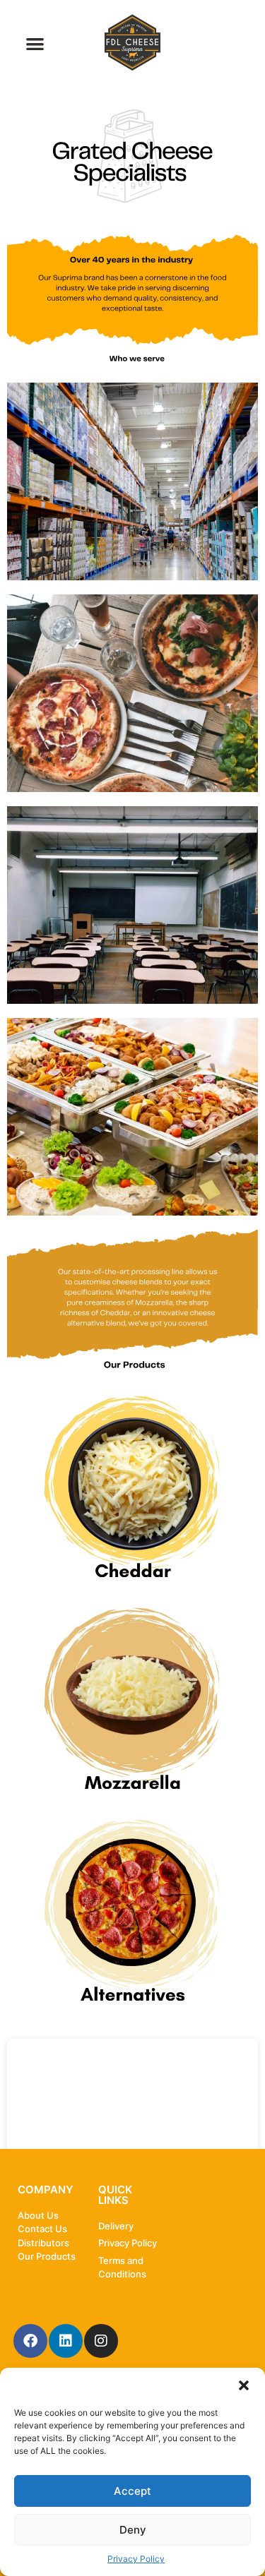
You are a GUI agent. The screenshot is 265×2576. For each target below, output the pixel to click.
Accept (132, 2491)
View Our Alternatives (132, 1907)
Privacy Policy (136, 2559)
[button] (244, 2385)
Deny (133, 2530)
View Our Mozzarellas (132, 1695)
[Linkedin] (66, 2341)
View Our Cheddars (132, 1484)
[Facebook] (30, 2341)
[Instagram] (101, 2341)
